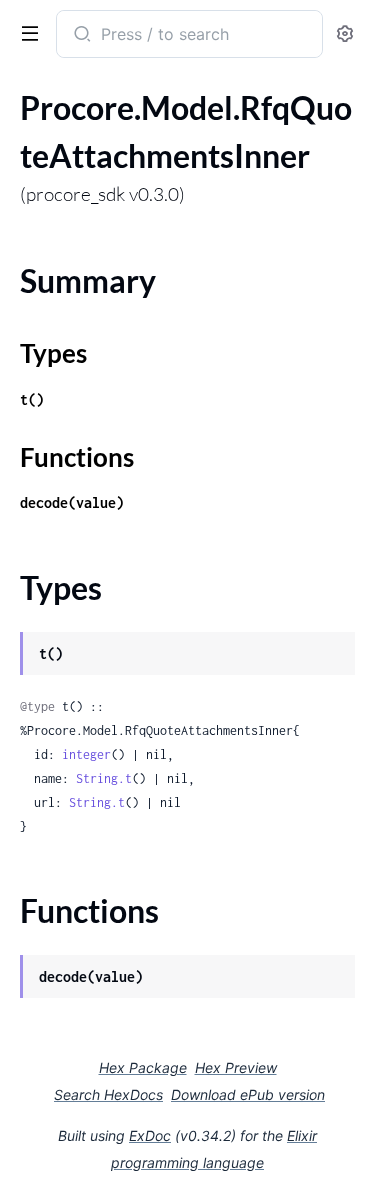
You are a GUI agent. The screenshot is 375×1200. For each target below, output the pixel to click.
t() (32, 399)
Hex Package (143, 1067)
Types (53, 353)
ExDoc (150, 1135)
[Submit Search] (80, 36)
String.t (104, 778)
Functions (77, 457)
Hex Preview (236, 1067)
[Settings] (345, 34)
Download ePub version (248, 1094)
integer (86, 754)
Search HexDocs (108, 1095)
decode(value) (72, 502)
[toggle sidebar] (26, 32)
